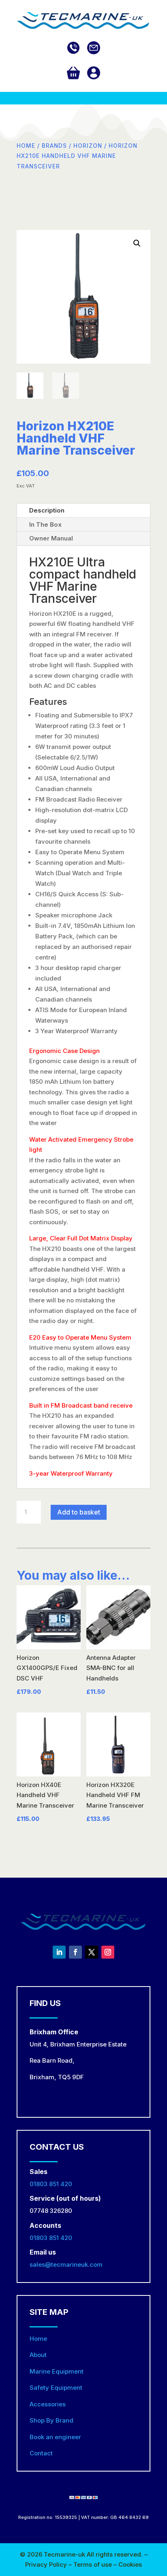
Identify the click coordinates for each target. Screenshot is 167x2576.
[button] (137, 243)
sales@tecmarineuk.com (66, 2264)
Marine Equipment (57, 2371)
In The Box (45, 524)
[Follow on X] (92, 1952)
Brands (54, 146)
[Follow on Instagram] (108, 1952)
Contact (41, 2453)
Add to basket (79, 1512)
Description (47, 510)
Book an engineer (55, 2437)
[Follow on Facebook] (75, 1952)
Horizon (88, 146)
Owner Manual (51, 538)
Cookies (130, 2564)
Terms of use (93, 2564)
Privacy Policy (47, 2564)
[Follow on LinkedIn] (59, 1952)
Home (26, 146)
